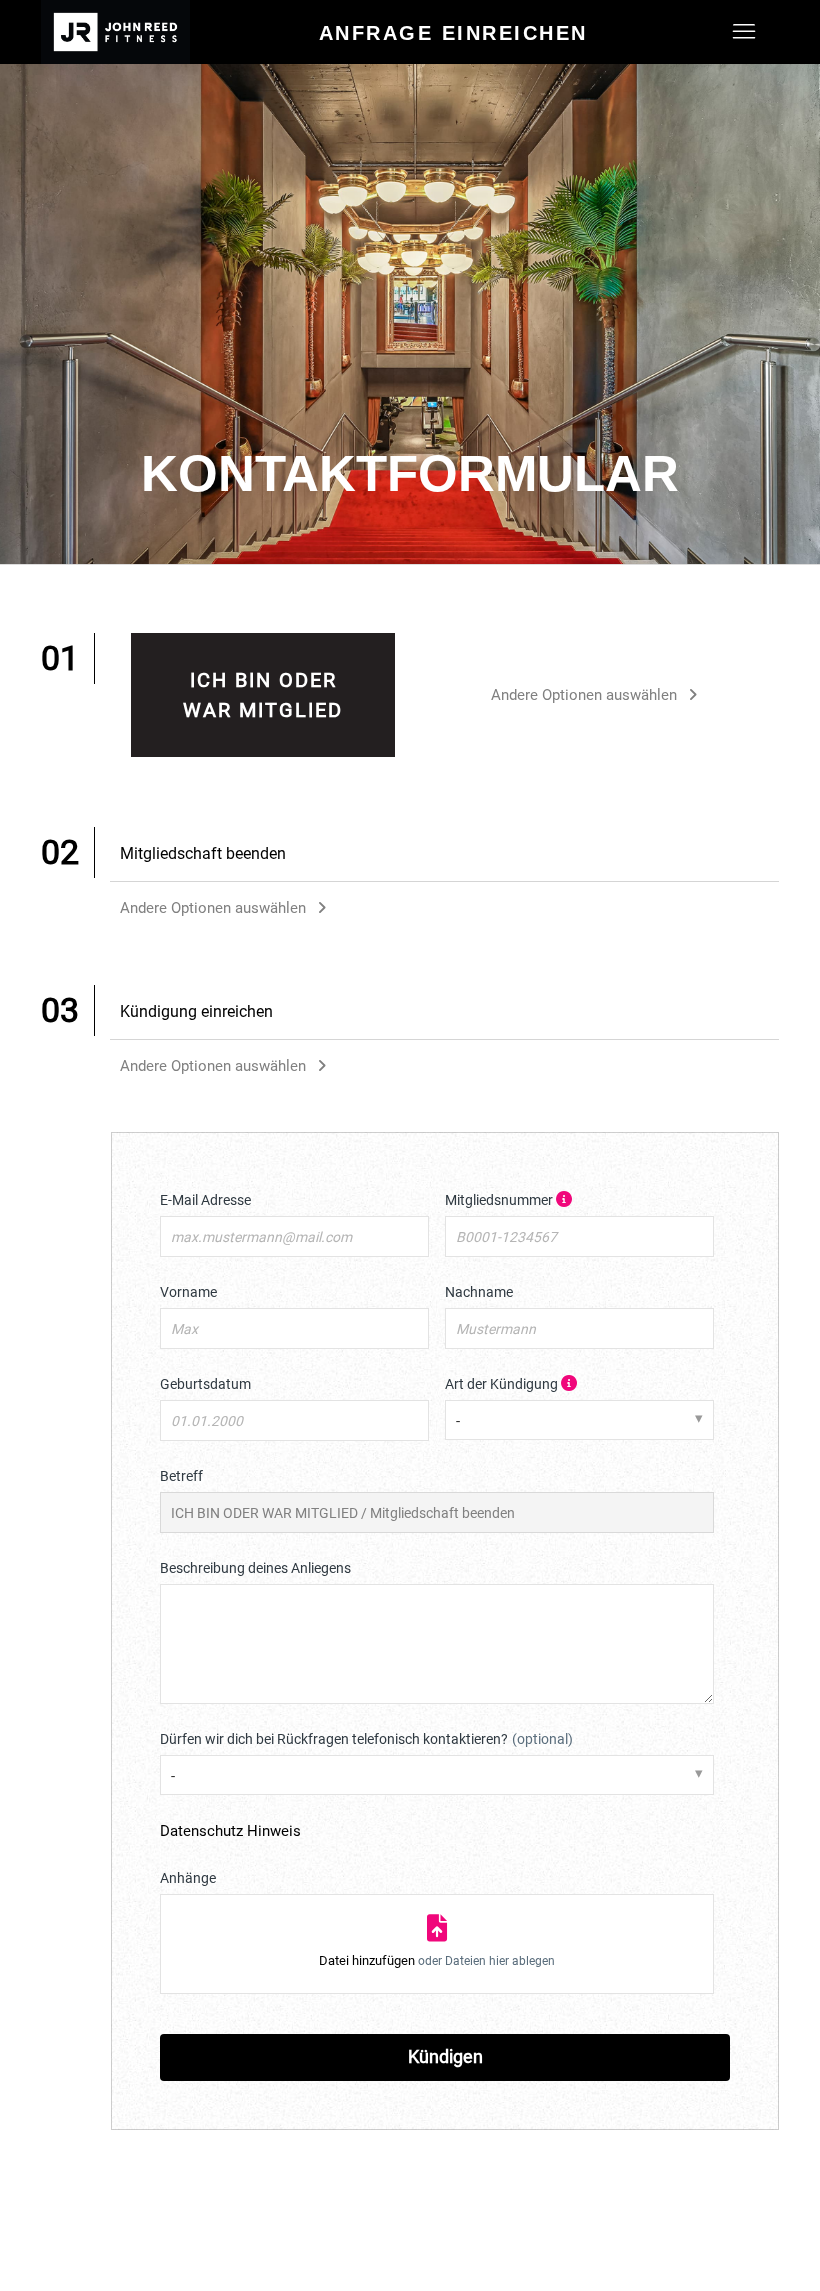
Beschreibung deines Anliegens (255, 1568)
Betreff (181, 1476)
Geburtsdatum (205, 1384)
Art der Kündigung (557, 1383)
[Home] (115, 32)
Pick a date (411, 1421)
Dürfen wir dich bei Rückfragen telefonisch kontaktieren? (366, 1739)
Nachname (479, 1292)
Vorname (188, 1292)
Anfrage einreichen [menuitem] (453, 33)
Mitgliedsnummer (557, 1199)
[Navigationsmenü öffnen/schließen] (743, 32)
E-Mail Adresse (205, 1200)
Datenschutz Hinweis (230, 1831)
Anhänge (188, 1878)
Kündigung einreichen (196, 1011)
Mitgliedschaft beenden (203, 853)
